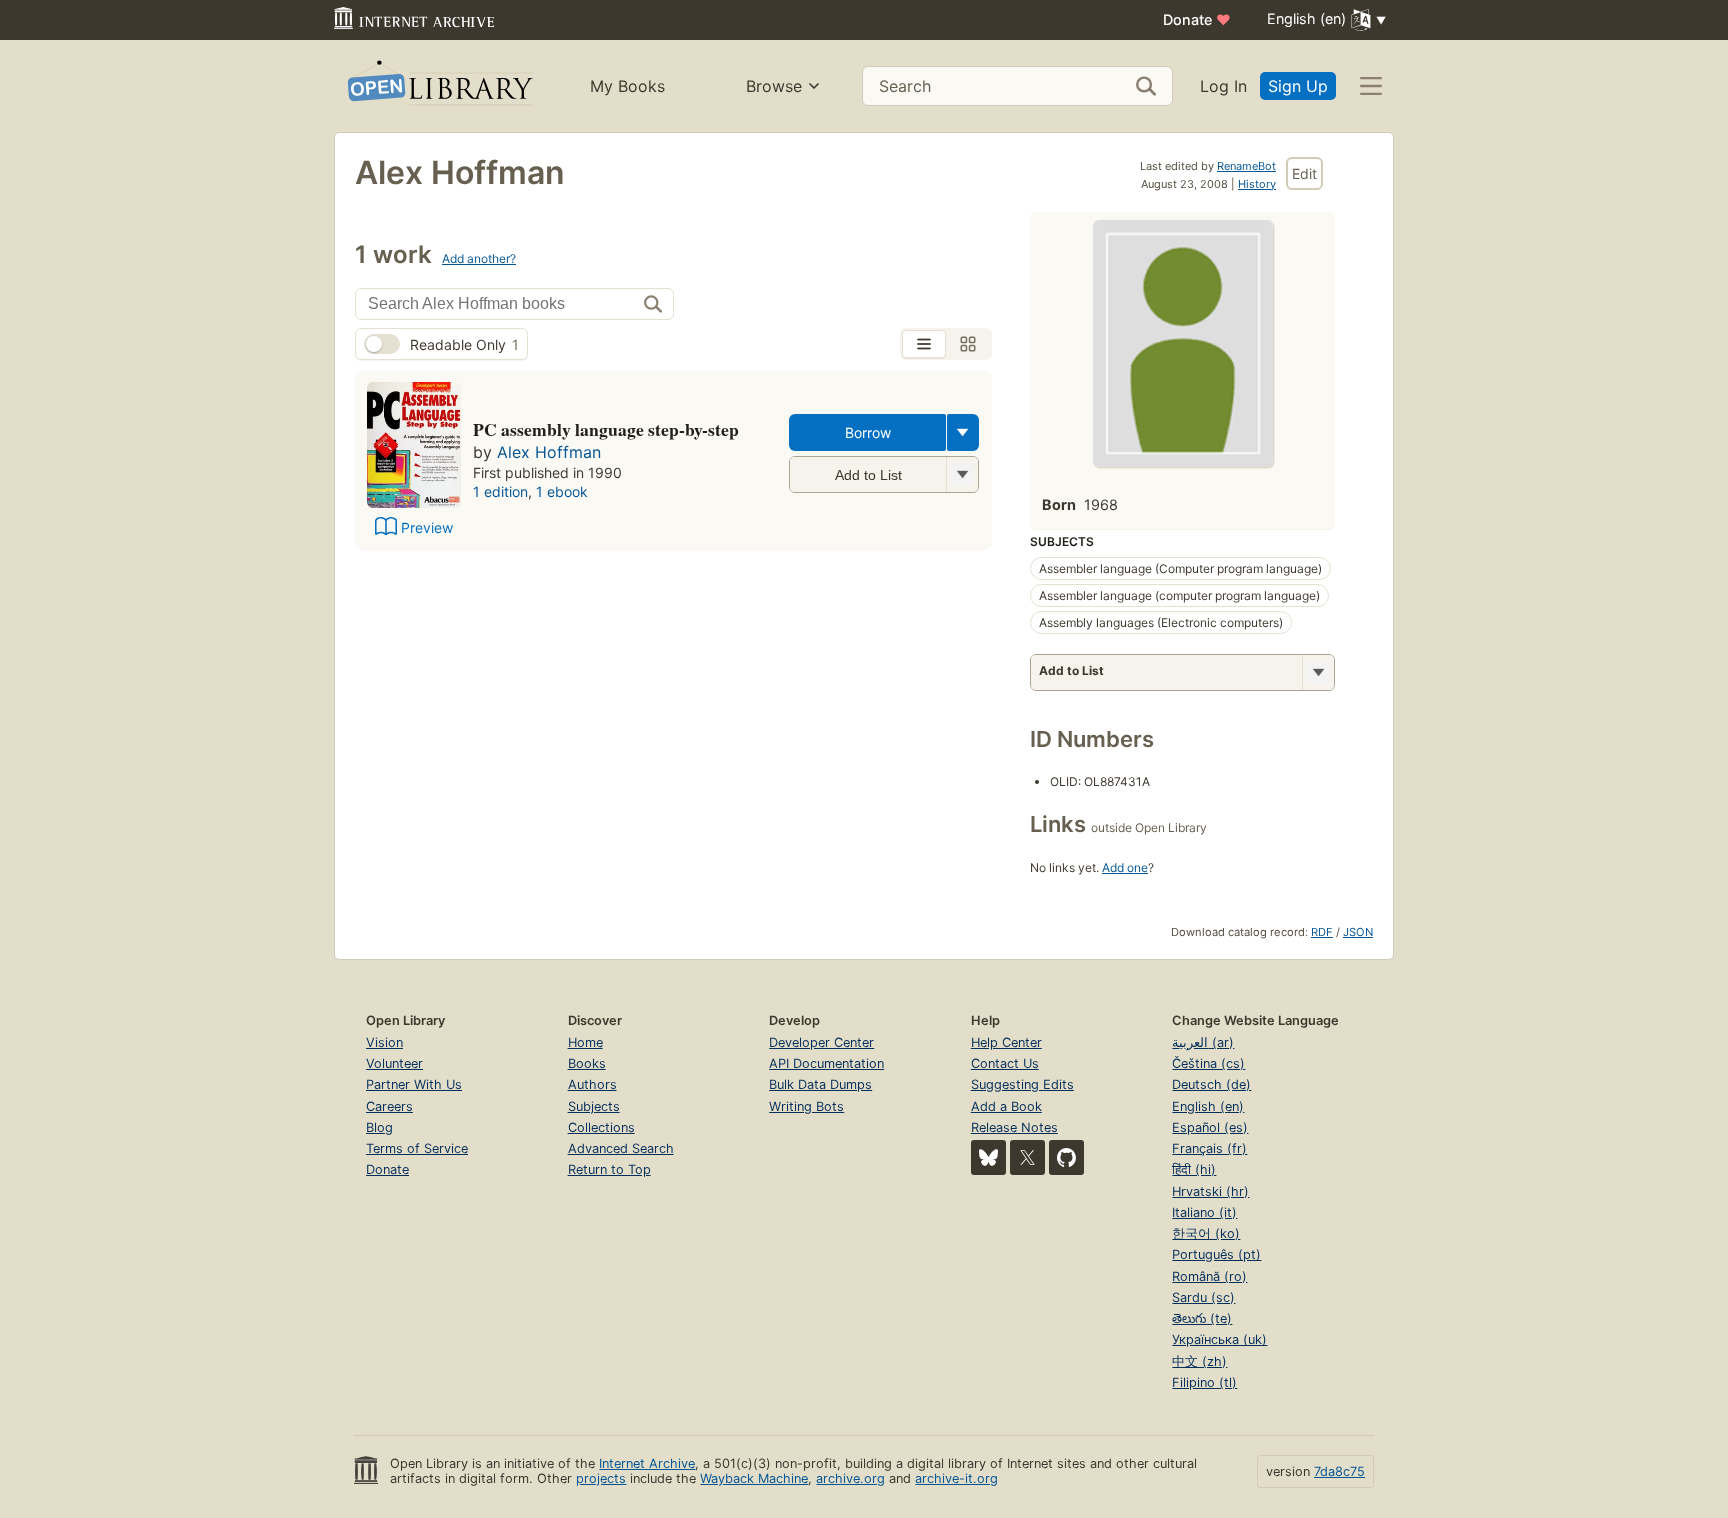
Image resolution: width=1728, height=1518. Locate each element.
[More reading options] (963, 432)
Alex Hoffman (549, 452)
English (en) (1208, 1106)
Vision (384, 1042)
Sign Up (1298, 86)
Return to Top (609, 1169)
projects (601, 1478)
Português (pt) (1216, 1254)
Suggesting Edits (1022, 1084)
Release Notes (1014, 1127)
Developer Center (821, 1042)
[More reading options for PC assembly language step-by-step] (962, 474)
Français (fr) (1209, 1148)
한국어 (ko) (1206, 1233)
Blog (379, 1127)
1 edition (500, 491)
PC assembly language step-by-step (606, 429)
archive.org (850, 1478)
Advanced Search (621, 1148)
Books (587, 1063)
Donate (1197, 19)
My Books (627, 86)
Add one (1125, 867)
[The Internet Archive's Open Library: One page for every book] (438, 86)
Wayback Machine (754, 1478)
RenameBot (1246, 166)
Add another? (479, 258)
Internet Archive (647, 1463)
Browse (774, 86)
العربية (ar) (1203, 1042)
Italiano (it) (1204, 1212)
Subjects (594, 1106)
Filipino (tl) (1204, 1382)
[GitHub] (1066, 1157)
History (1257, 184)
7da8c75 (1339, 1471)
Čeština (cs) (1208, 1063)
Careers (389, 1106)
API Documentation (826, 1063)
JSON (1358, 932)
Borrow (868, 432)
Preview (427, 527)
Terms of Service (417, 1148)
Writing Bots (806, 1106)
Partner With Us (414, 1084)
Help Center (1006, 1042)
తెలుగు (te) (1202, 1318)
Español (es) (1210, 1127)
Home (585, 1042)
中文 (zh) (1199, 1361)
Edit (1304, 173)
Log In (1223, 86)
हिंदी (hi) (1194, 1169)
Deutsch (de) (1211, 1084)
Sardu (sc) (1203, 1297)
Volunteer (394, 1063)
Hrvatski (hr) (1210, 1191)
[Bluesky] (988, 1157)
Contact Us (1005, 1063)
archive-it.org (956, 1478)
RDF (1322, 932)
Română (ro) (1209, 1276)
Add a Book (1006, 1106)
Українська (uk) (1219, 1339)
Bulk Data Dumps (820, 1084)
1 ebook (562, 491)
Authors (592, 1084)
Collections (601, 1127)
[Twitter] (1027, 1157)
